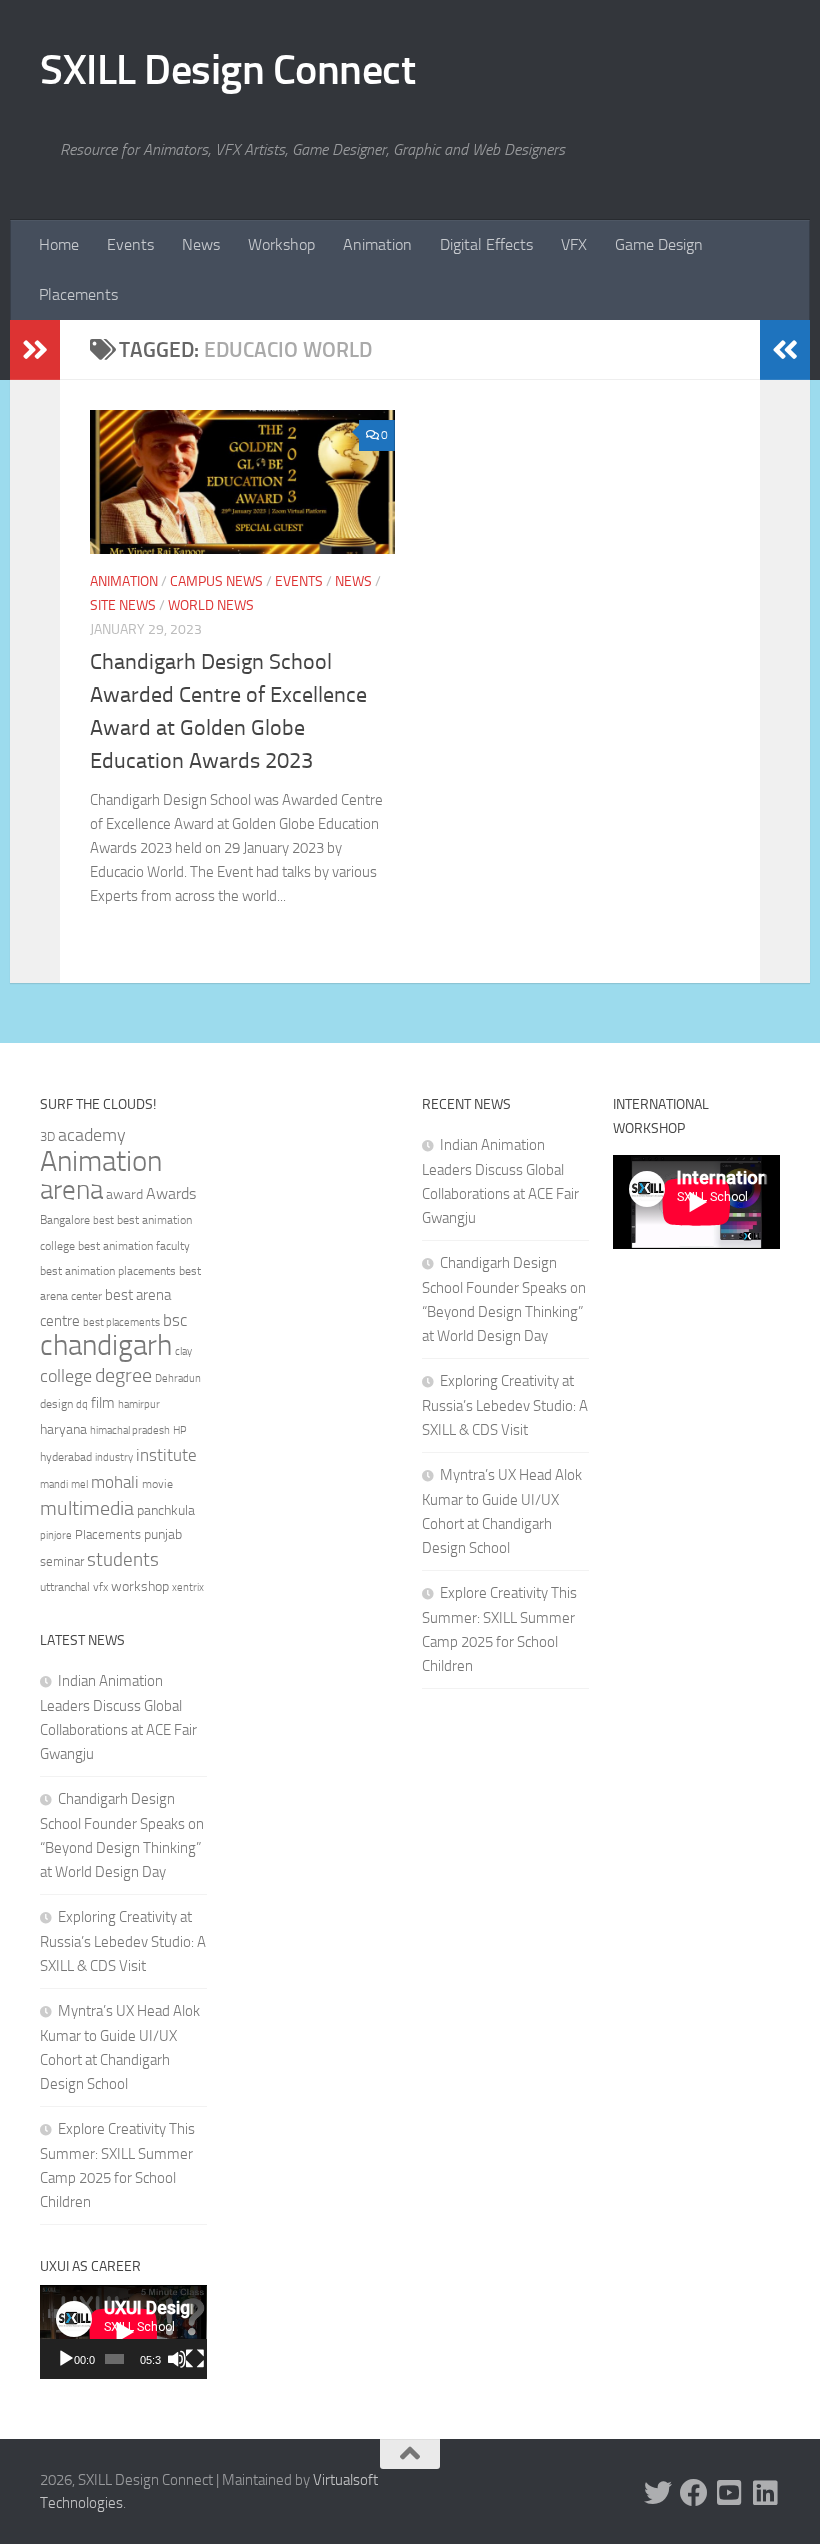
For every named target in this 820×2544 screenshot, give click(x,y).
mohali (115, 1482)
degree (123, 1375)
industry (114, 1457)
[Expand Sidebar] (35, 350)
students (123, 1559)
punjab (163, 1534)
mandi (54, 1484)
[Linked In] (766, 2493)
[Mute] (177, 2359)
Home (59, 244)
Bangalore (65, 1220)
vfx (100, 1587)
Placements (78, 294)
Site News (123, 605)
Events (130, 244)
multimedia (87, 1508)
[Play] (66, 2359)
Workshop (281, 244)
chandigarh (106, 1345)
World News (211, 605)
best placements (121, 1322)
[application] (123, 2332)
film (103, 1403)
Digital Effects (486, 244)
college (66, 1376)
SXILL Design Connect (227, 70)
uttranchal (65, 1587)
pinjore (56, 1535)
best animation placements (108, 1271)
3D (47, 1136)
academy (92, 1135)
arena (71, 1190)
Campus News (216, 581)
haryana (63, 1429)
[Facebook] (694, 2493)
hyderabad (66, 1457)
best (103, 1220)
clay (183, 1351)
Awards (171, 1193)
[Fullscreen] (195, 2359)
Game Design (659, 244)
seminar (62, 1561)
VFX (574, 244)
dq (82, 1404)
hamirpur (139, 1404)
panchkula (166, 1510)
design (56, 1404)
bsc (175, 1320)
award (124, 1194)
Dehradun (178, 1378)
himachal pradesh (130, 1430)
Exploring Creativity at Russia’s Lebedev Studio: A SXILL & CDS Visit (123, 1941)
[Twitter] (658, 2493)
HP (180, 1430)
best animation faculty (134, 1246)
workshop (140, 1586)
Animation (377, 244)
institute (166, 1455)
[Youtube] (730, 2493)
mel (79, 1484)
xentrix (188, 1587)
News (201, 244)
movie (157, 1484)
